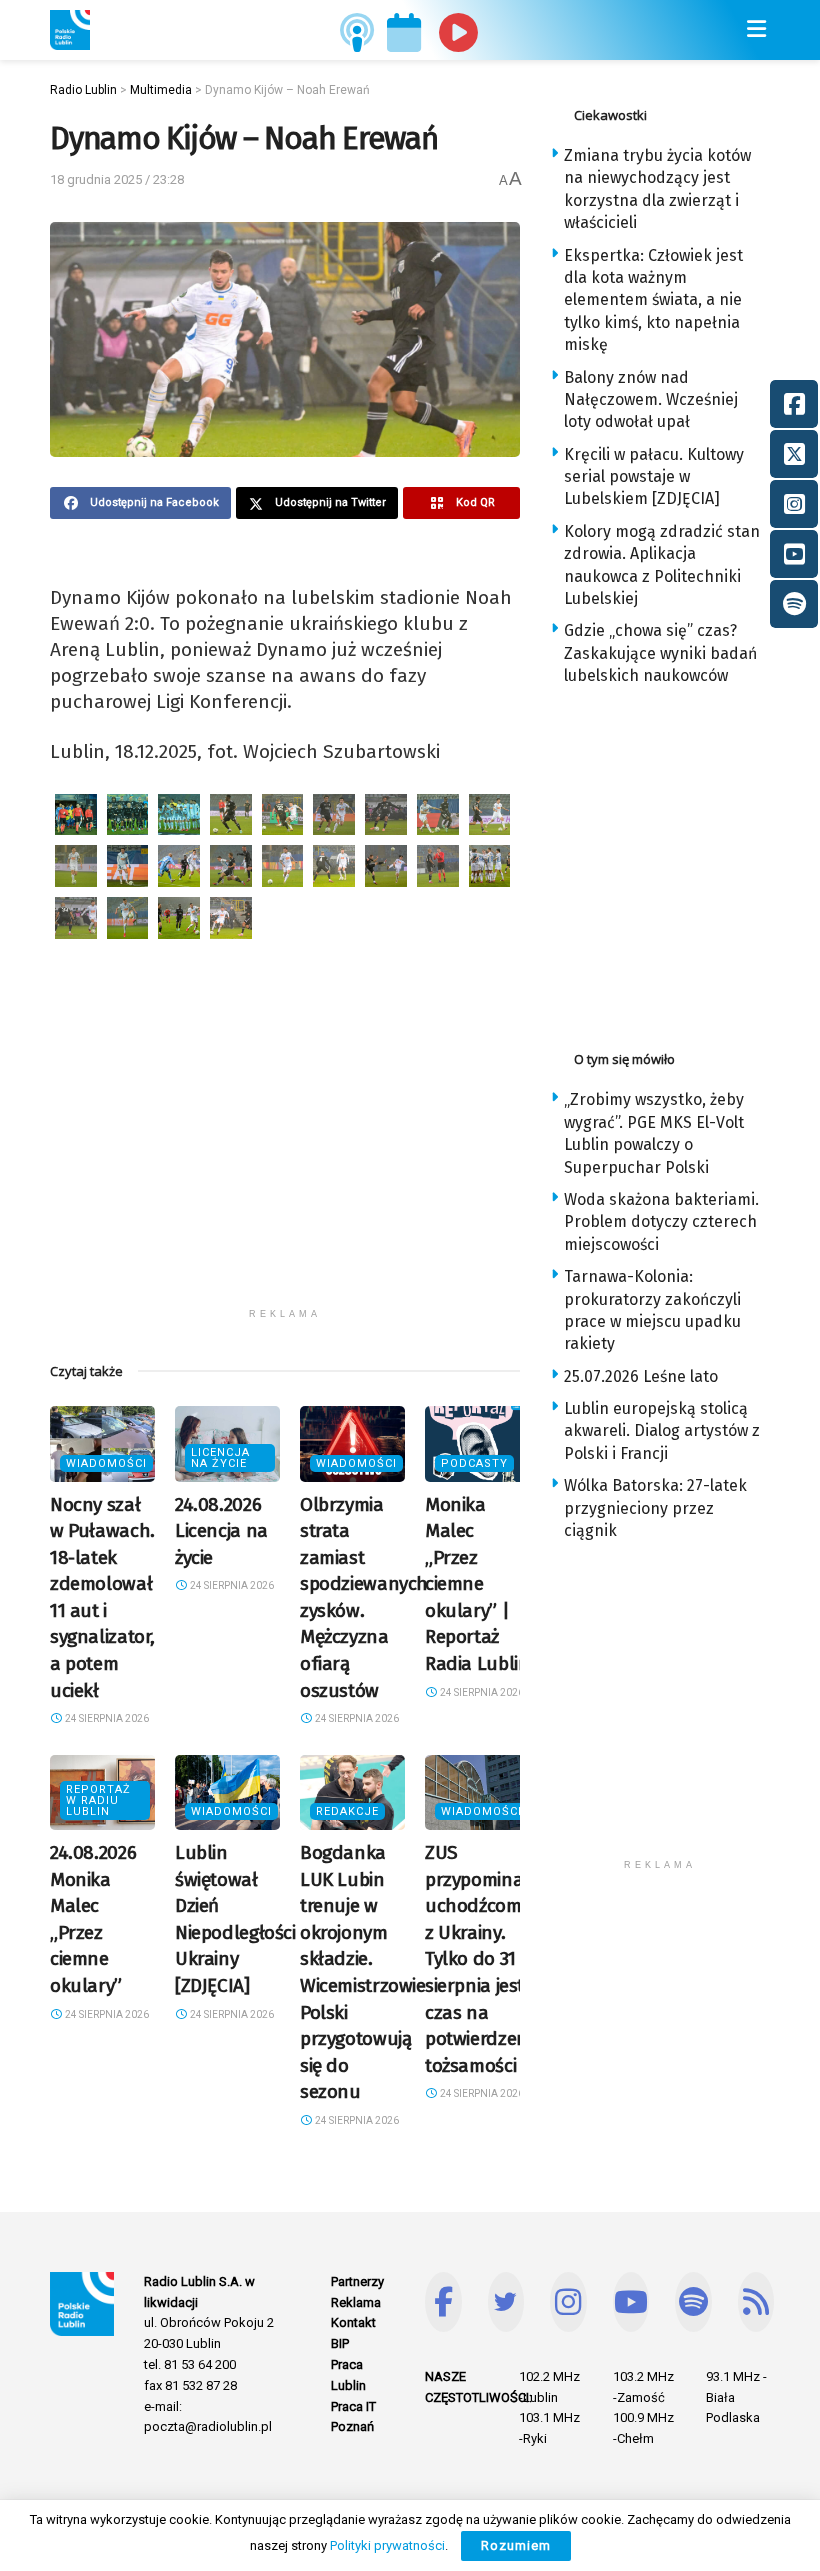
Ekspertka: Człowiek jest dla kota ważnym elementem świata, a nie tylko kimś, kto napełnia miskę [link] (653, 300)
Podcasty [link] (474, 1463)
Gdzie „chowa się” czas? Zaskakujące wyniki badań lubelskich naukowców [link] (660, 653)
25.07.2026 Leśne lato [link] (641, 1376)
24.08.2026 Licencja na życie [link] (221, 1531)
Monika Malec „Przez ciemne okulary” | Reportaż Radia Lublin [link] (477, 1584)
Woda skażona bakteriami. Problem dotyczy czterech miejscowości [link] (661, 1222)
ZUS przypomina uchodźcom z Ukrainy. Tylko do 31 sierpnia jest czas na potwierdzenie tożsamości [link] (483, 1959)
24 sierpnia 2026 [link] (106, 1718)
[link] (70, 30)
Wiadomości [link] (106, 1463)
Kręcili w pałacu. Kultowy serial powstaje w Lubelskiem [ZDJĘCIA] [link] (654, 477)
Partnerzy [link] (357, 2281)
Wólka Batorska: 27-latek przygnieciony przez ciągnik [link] (655, 1508)
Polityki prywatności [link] (387, 2545)
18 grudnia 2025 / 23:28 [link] (117, 179)
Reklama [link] (356, 2302)
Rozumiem (516, 2545)
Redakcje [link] (347, 1811)
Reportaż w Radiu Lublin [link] (98, 1800)
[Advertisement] (285, 1158)
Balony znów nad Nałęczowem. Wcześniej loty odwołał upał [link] (651, 400)
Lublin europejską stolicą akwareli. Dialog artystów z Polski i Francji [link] (662, 1431)
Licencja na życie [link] (220, 1458)
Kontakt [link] (353, 2322)
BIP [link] (340, 2343)
